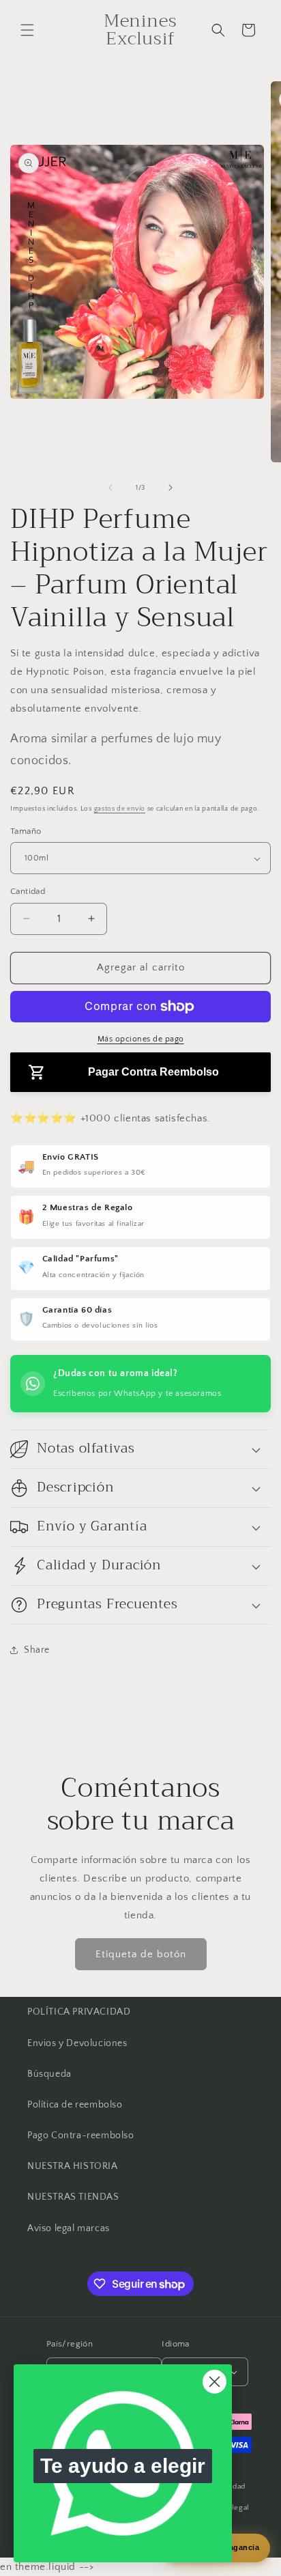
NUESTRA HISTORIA (73, 2166)
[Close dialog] (215, 2382)
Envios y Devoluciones (77, 2043)
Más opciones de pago (141, 1039)
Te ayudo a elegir (123, 2466)
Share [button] (37, 1650)
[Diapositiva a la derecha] (171, 488)
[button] (27, 30)
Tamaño (26, 831)
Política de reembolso (75, 2105)
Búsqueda (49, 2074)
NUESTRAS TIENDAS (73, 2197)
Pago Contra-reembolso (81, 2136)
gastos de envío (120, 809)
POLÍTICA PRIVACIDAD (79, 2012)
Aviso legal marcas (69, 2228)
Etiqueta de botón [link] (141, 1954)
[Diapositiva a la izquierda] (110, 488)
